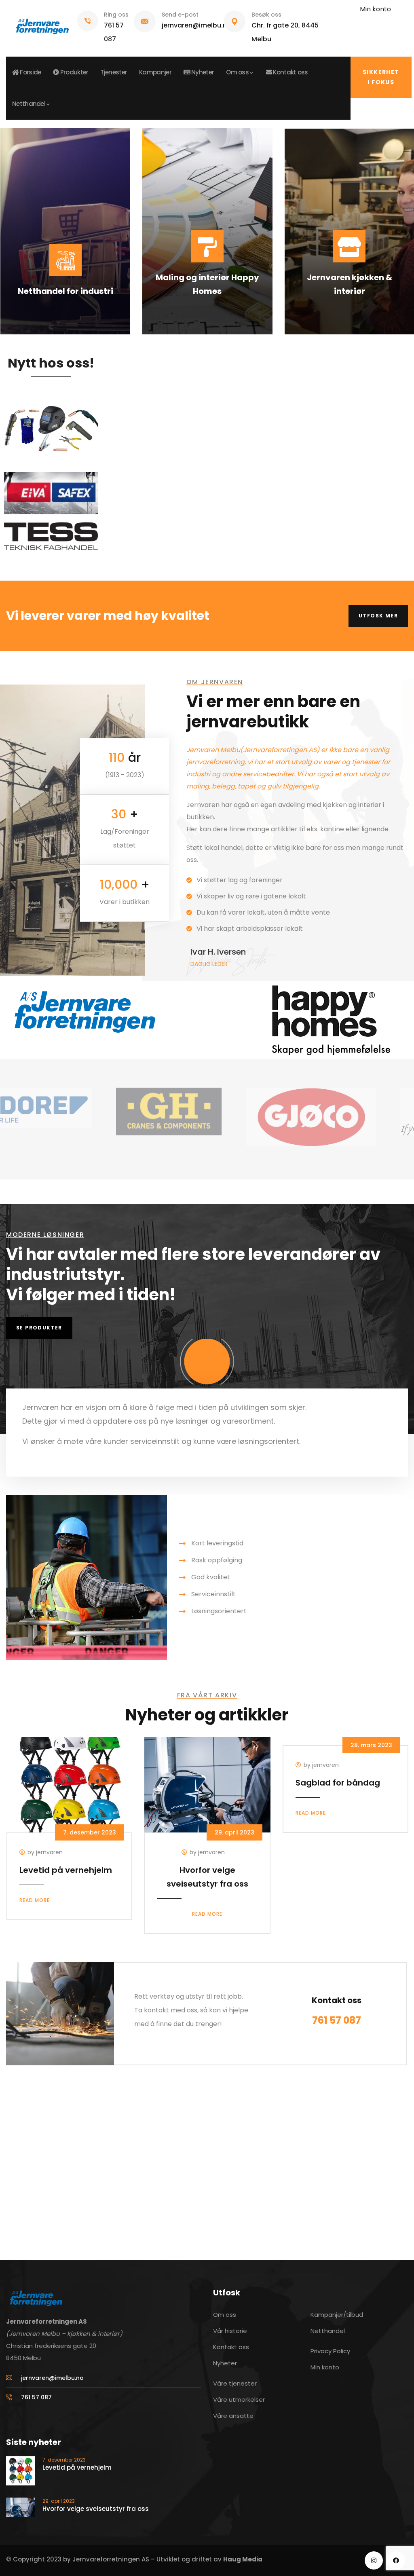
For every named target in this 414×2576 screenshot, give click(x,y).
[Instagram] (374, 2560)
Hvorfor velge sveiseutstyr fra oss (96, 2509)
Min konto (375, 9)
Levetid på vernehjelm (66, 1870)
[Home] (42, 23)
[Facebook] (396, 2560)
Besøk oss (266, 15)
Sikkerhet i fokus (381, 77)
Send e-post (180, 15)
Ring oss (116, 15)
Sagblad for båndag (338, 1783)
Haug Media (243, 2559)
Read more (35, 1900)
